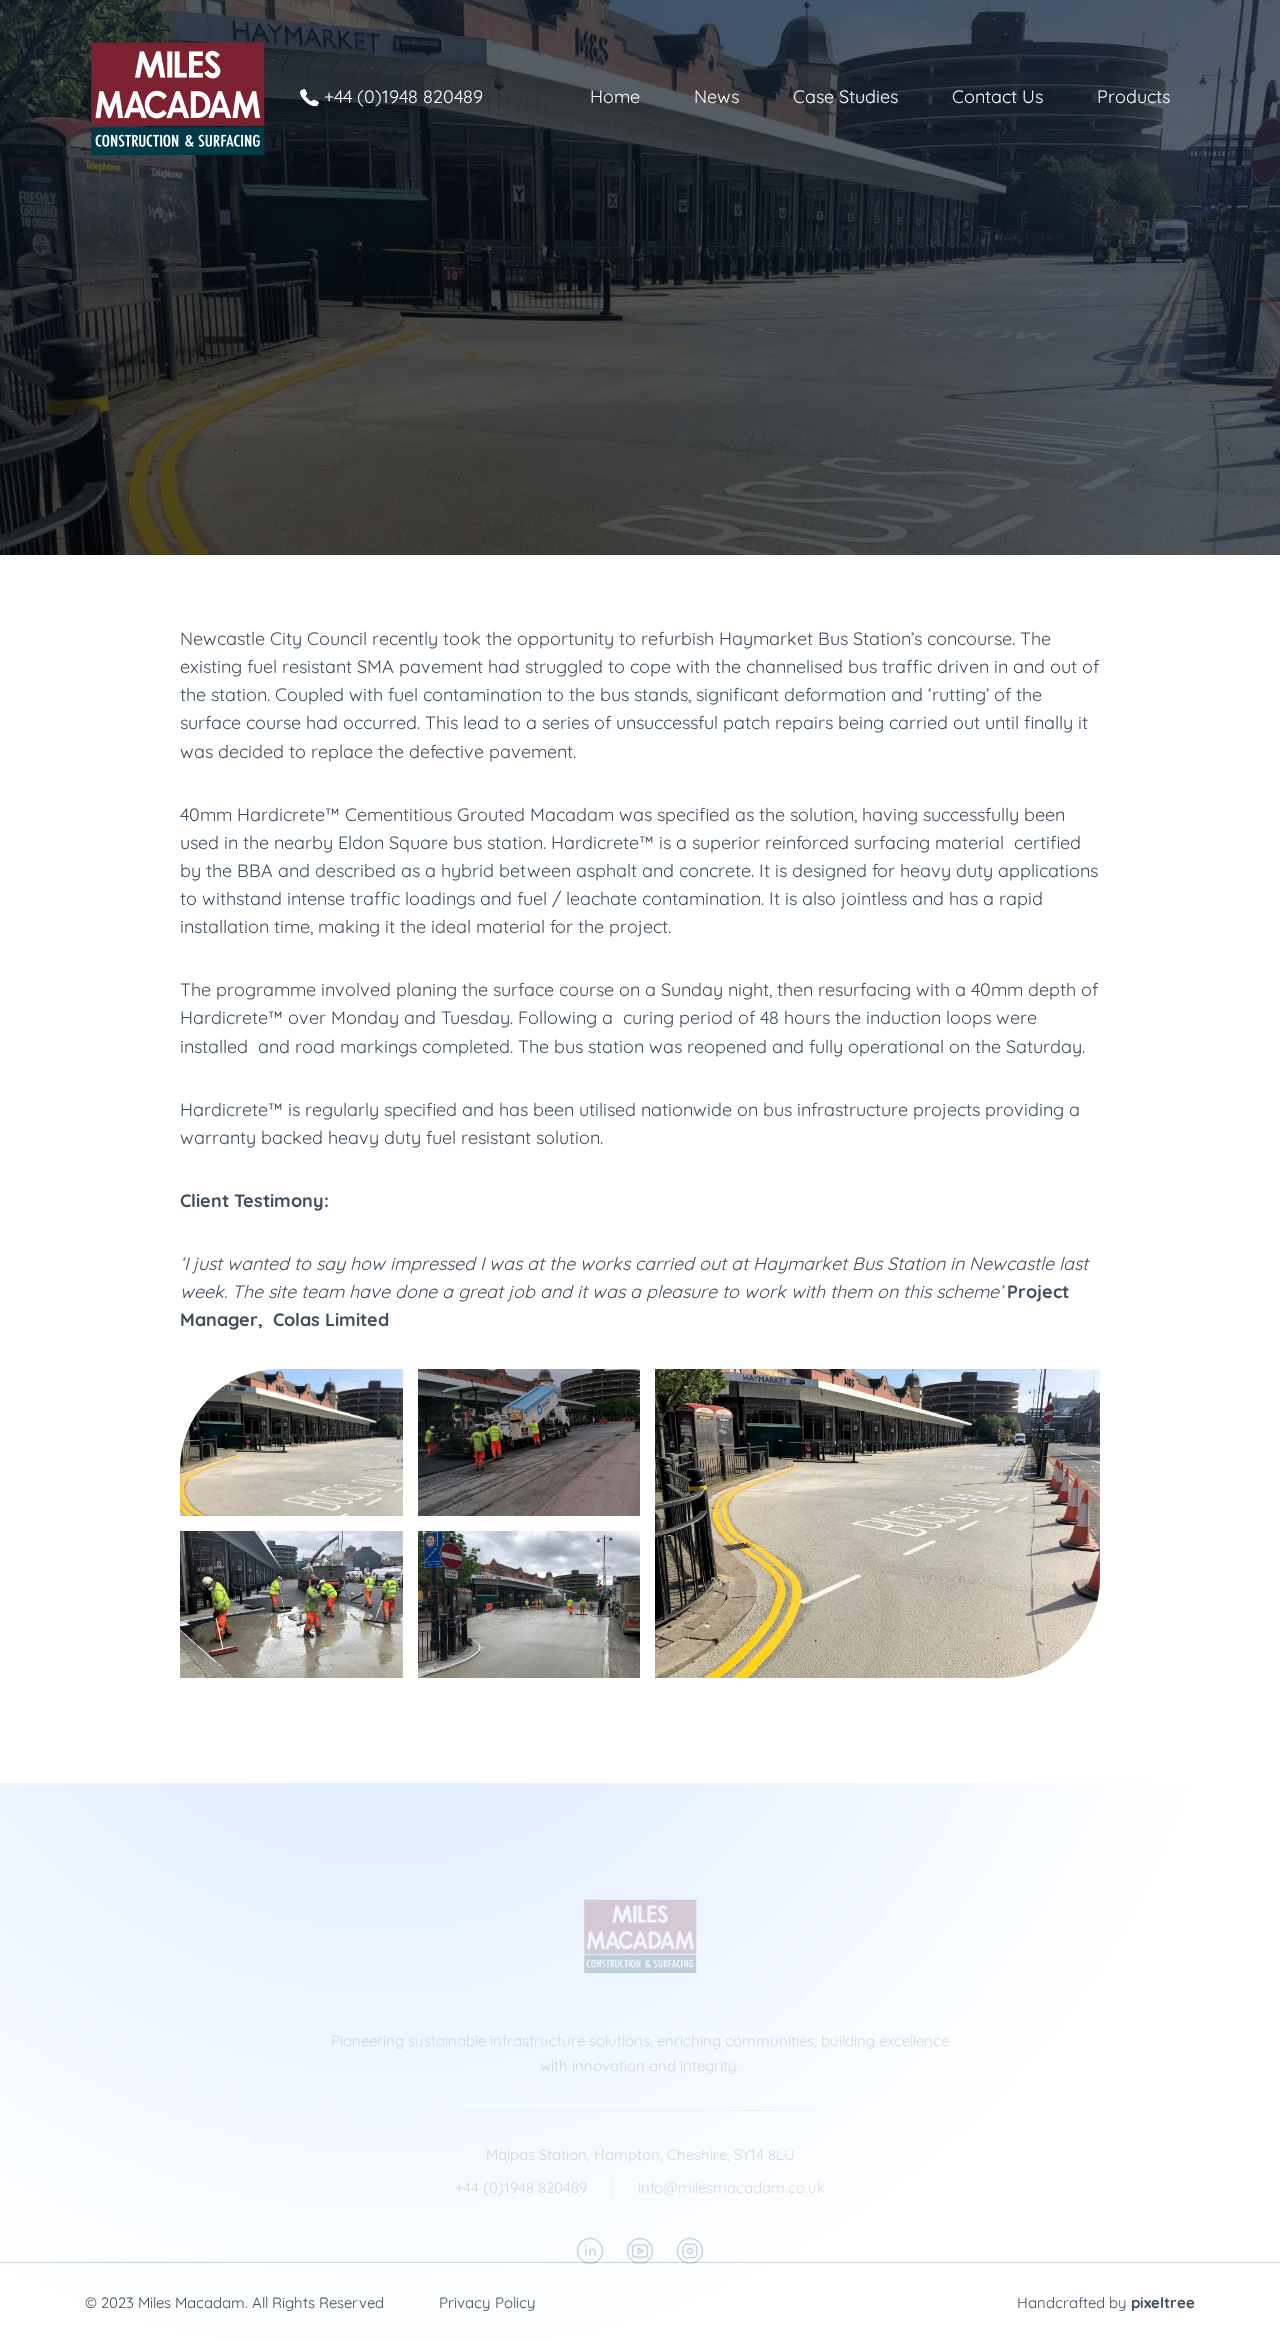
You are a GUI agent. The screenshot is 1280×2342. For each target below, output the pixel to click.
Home (615, 96)
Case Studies (845, 96)
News (716, 96)
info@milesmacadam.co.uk (731, 2187)
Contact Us (997, 96)
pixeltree (1163, 2302)
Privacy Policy (487, 2302)
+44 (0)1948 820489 (403, 96)
